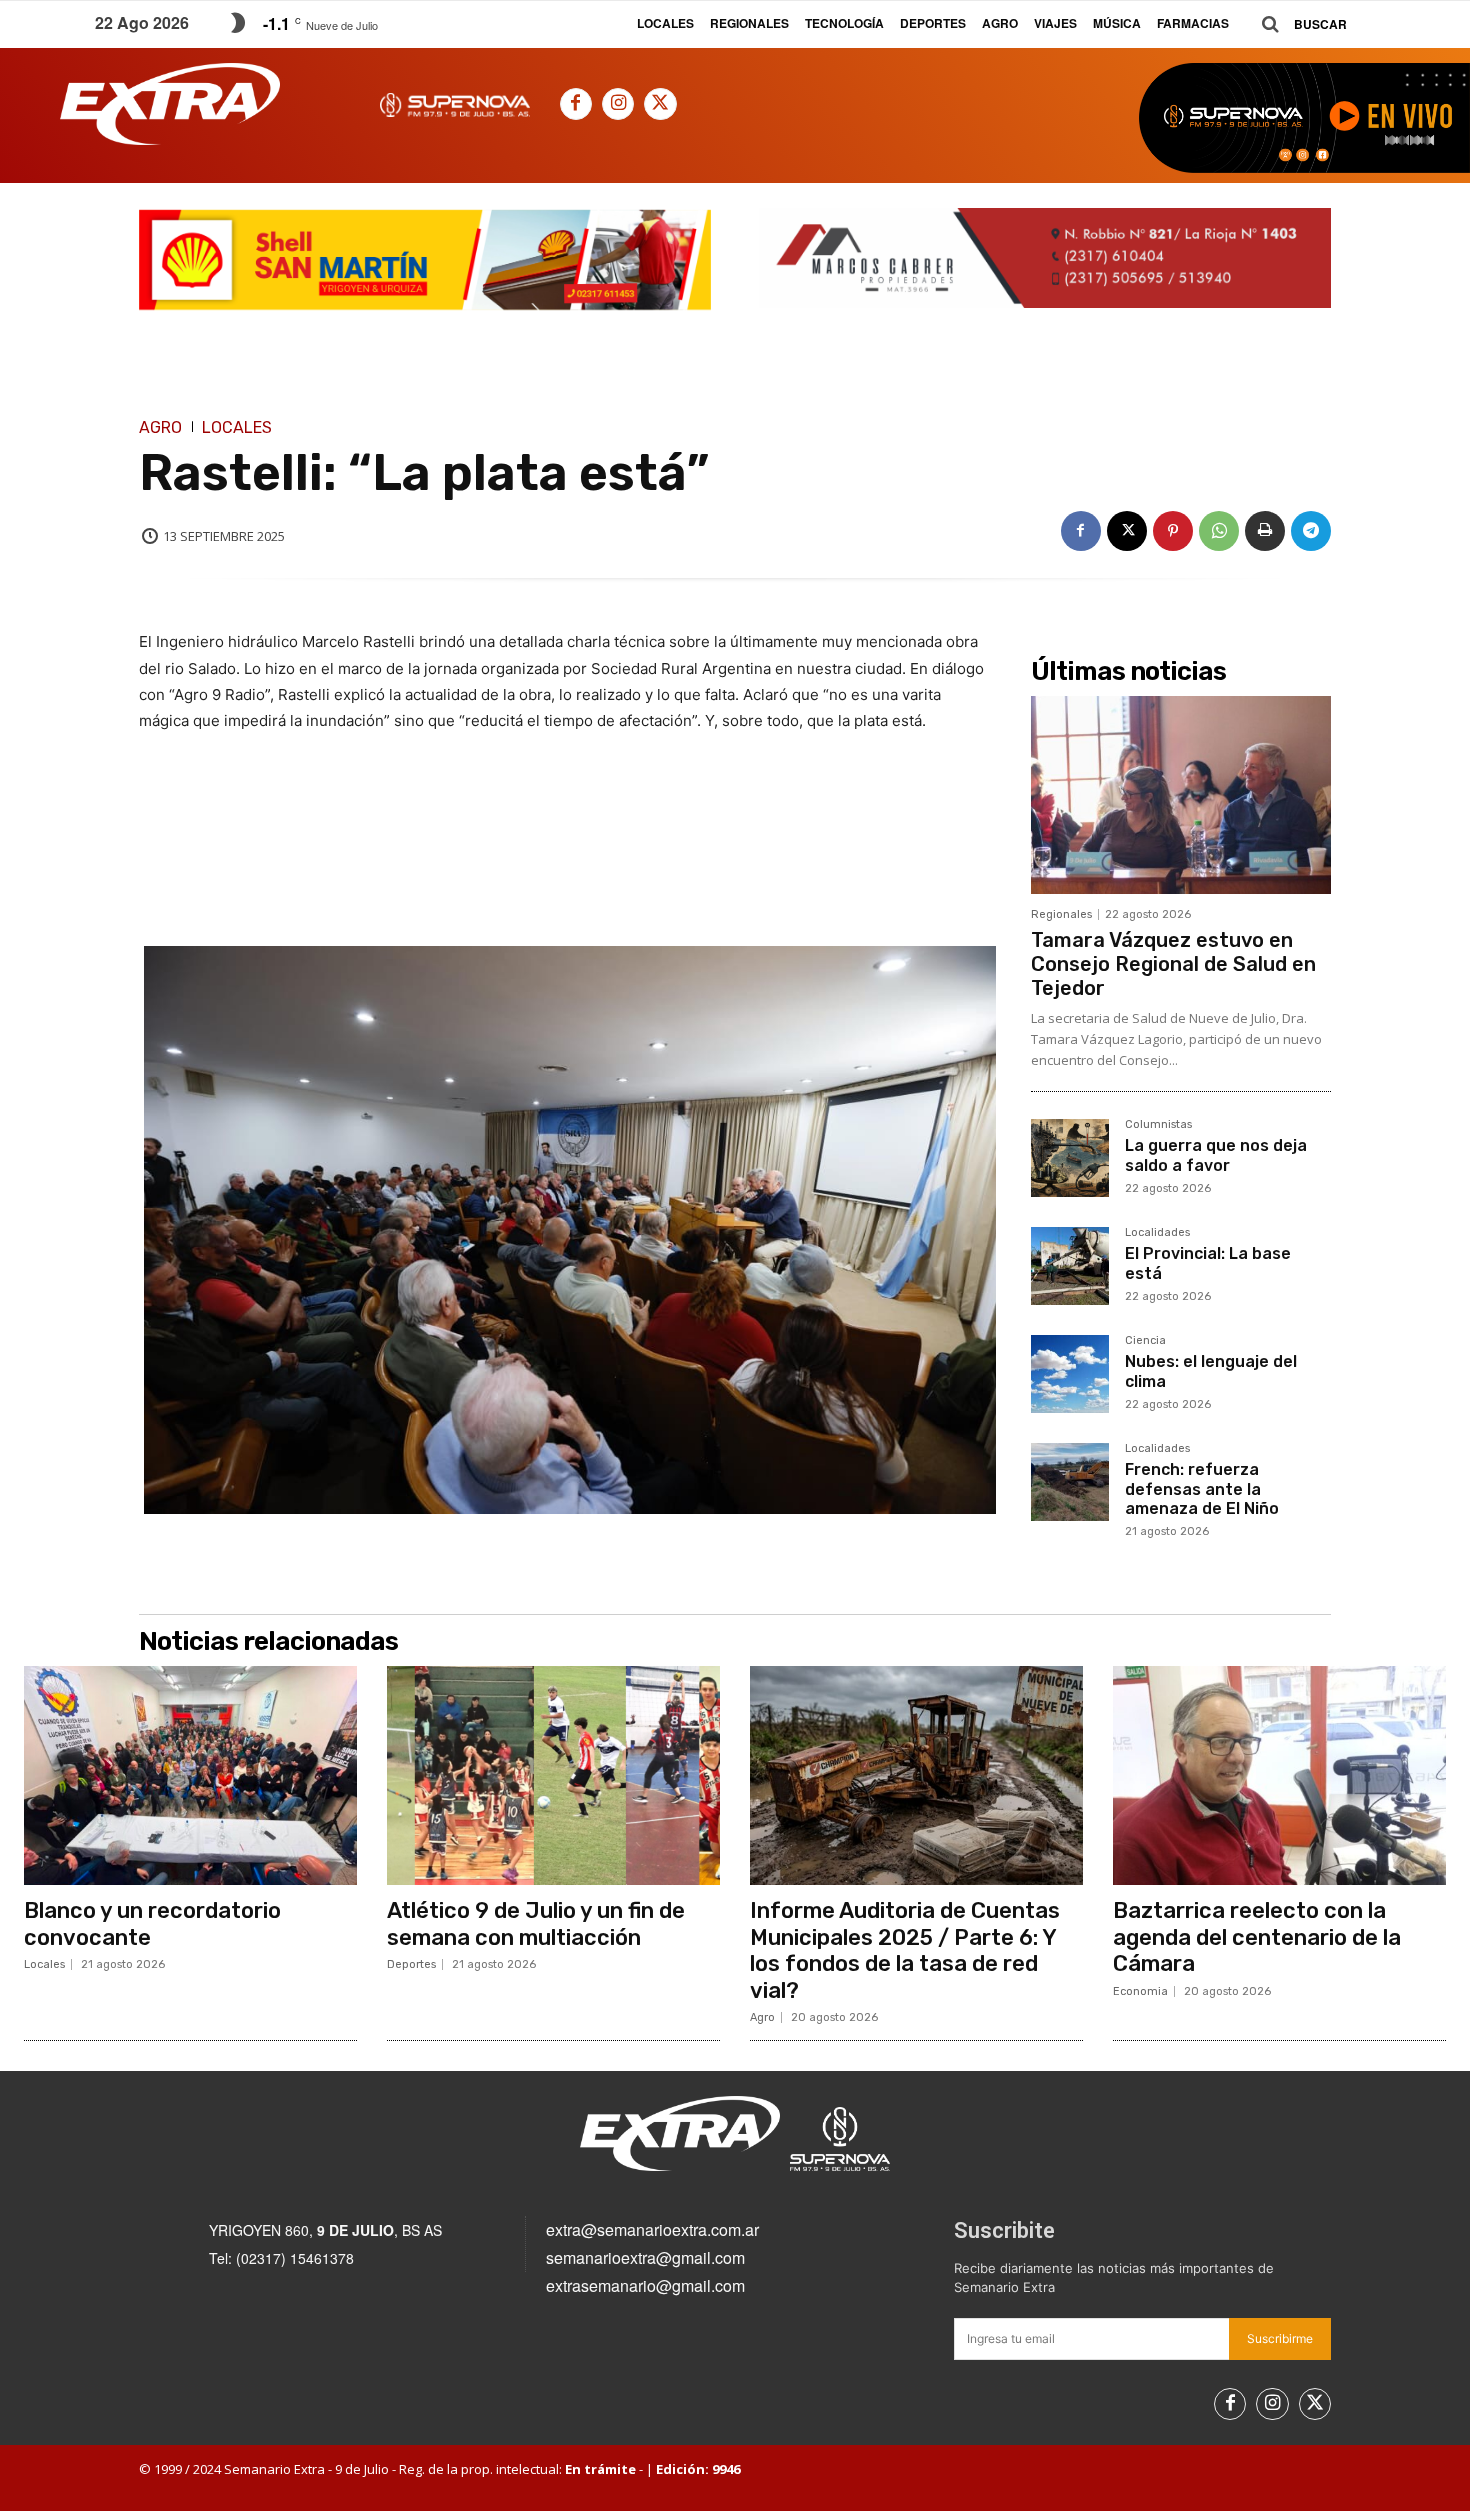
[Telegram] (1311, 531)
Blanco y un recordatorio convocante (152, 1923)
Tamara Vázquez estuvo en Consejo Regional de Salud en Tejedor (1173, 964)
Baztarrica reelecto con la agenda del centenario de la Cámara (1257, 1937)
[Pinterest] (1173, 531)
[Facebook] (576, 104)
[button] (1297, 24)
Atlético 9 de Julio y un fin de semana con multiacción (536, 1923)
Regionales (1061, 914)
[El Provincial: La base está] (1070, 1266)
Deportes (411, 1964)
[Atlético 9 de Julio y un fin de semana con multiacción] (553, 1776)
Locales (237, 428)
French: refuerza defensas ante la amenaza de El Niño (1202, 1488)
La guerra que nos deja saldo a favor (1216, 1155)
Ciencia (1145, 1341)
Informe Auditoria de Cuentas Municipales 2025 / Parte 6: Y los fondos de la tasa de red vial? (905, 1950)
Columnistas (1158, 1125)
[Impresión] (1265, 531)
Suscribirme (1280, 2338)
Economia (1140, 1991)
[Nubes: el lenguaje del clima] (1070, 1374)
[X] (660, 104)
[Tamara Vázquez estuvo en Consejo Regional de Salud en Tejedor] (1181, 795)
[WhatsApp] (1219, 531)
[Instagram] (618, 104)
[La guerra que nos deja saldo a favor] (1070, 1158)
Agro (160, 428)
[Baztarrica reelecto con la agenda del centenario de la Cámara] (1279, 1776)
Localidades (1157, 1233)
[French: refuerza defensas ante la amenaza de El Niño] (1070, 1482)
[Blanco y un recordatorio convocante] (190, 1776)
